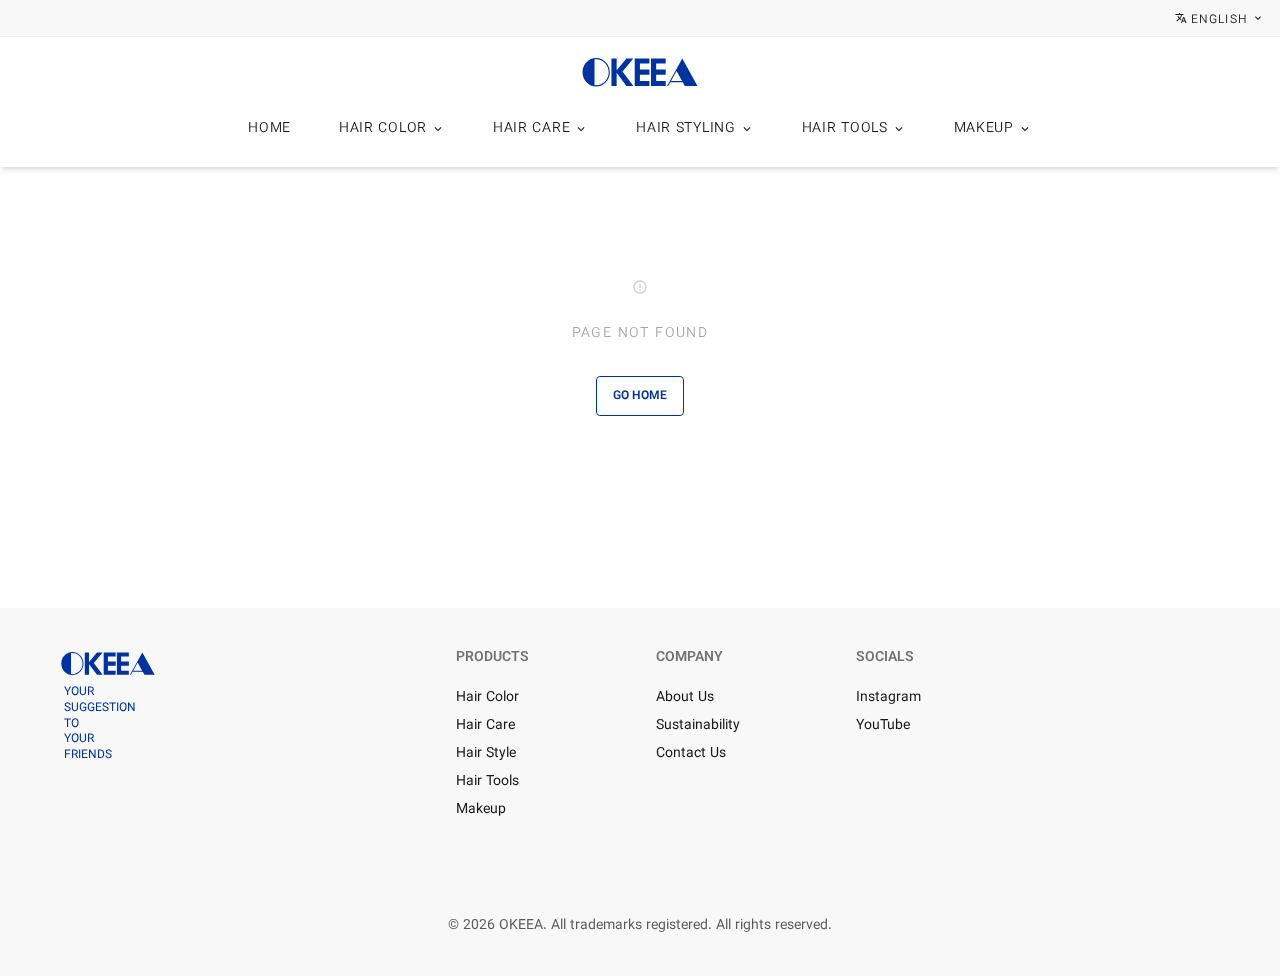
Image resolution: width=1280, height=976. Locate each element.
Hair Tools (487, 782)
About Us (685, 698)
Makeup (481, 810)
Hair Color (487, 698)
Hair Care (485, 726)
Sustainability (698, 726)
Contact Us (691, 754)
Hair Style (486, 754)
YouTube (883, 726)
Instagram (888, 698)
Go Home (640, 396)
